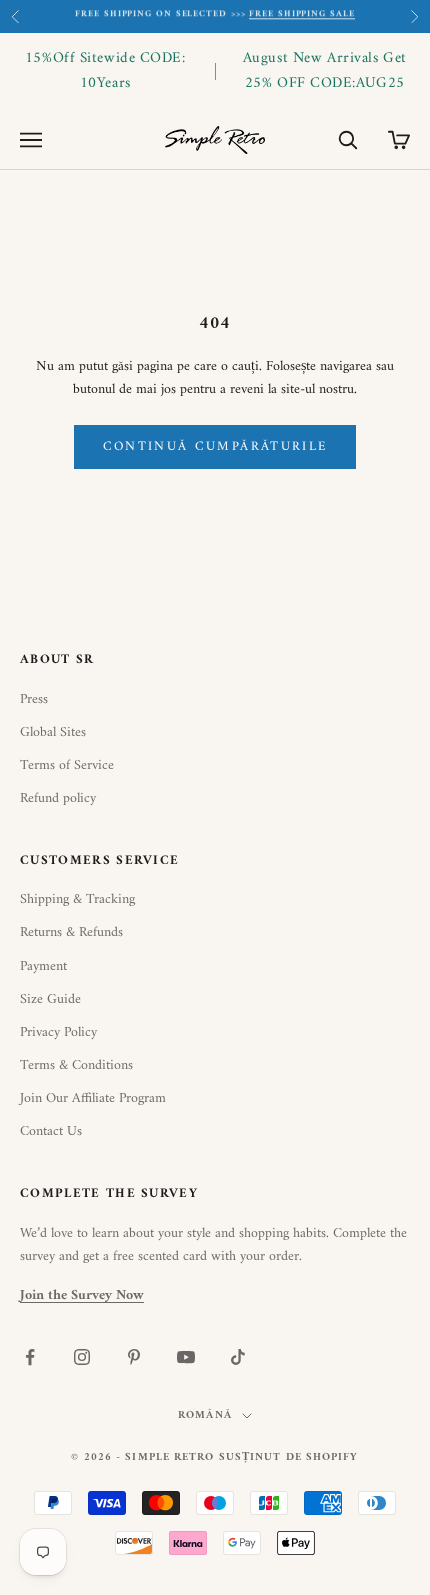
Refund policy (58, 798)
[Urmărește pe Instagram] (82, 1357)
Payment (43, 966)
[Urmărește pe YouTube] (186, 1357)
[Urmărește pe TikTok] (238, 1357)
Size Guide (50, 999)
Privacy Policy (58, 1032)
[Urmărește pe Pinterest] (134, 1357)
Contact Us (51, 1131)
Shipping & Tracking (77, 899)
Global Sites (53, 732)
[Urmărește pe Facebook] (30, 1357)
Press (34, 699)
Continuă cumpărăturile (215, 446)
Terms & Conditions (76, 1065)
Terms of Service (67, 765)
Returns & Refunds (71, 932)
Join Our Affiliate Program (93, 1098)
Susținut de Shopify (289, 1457)
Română (205, 1416)
